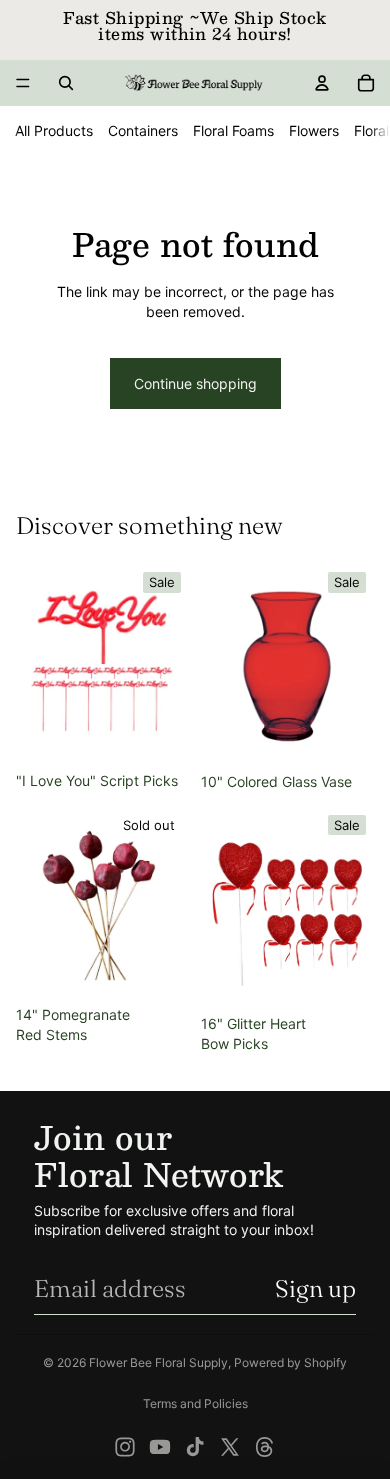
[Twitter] (230, 1447)
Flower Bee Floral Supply (158, 1362)
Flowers (314, 130)
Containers (143, 130)
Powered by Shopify (290, 1362)
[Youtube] (160, 1447)
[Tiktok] (195, 1447)
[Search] (66, 83)
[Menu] (23, 83)
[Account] (322, 83)
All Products (54, 130)
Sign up (315, 1288)
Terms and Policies (195, 1403)
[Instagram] (125, 1447)
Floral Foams (233, 130)
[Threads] (265, 1447)
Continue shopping (195, 383)
